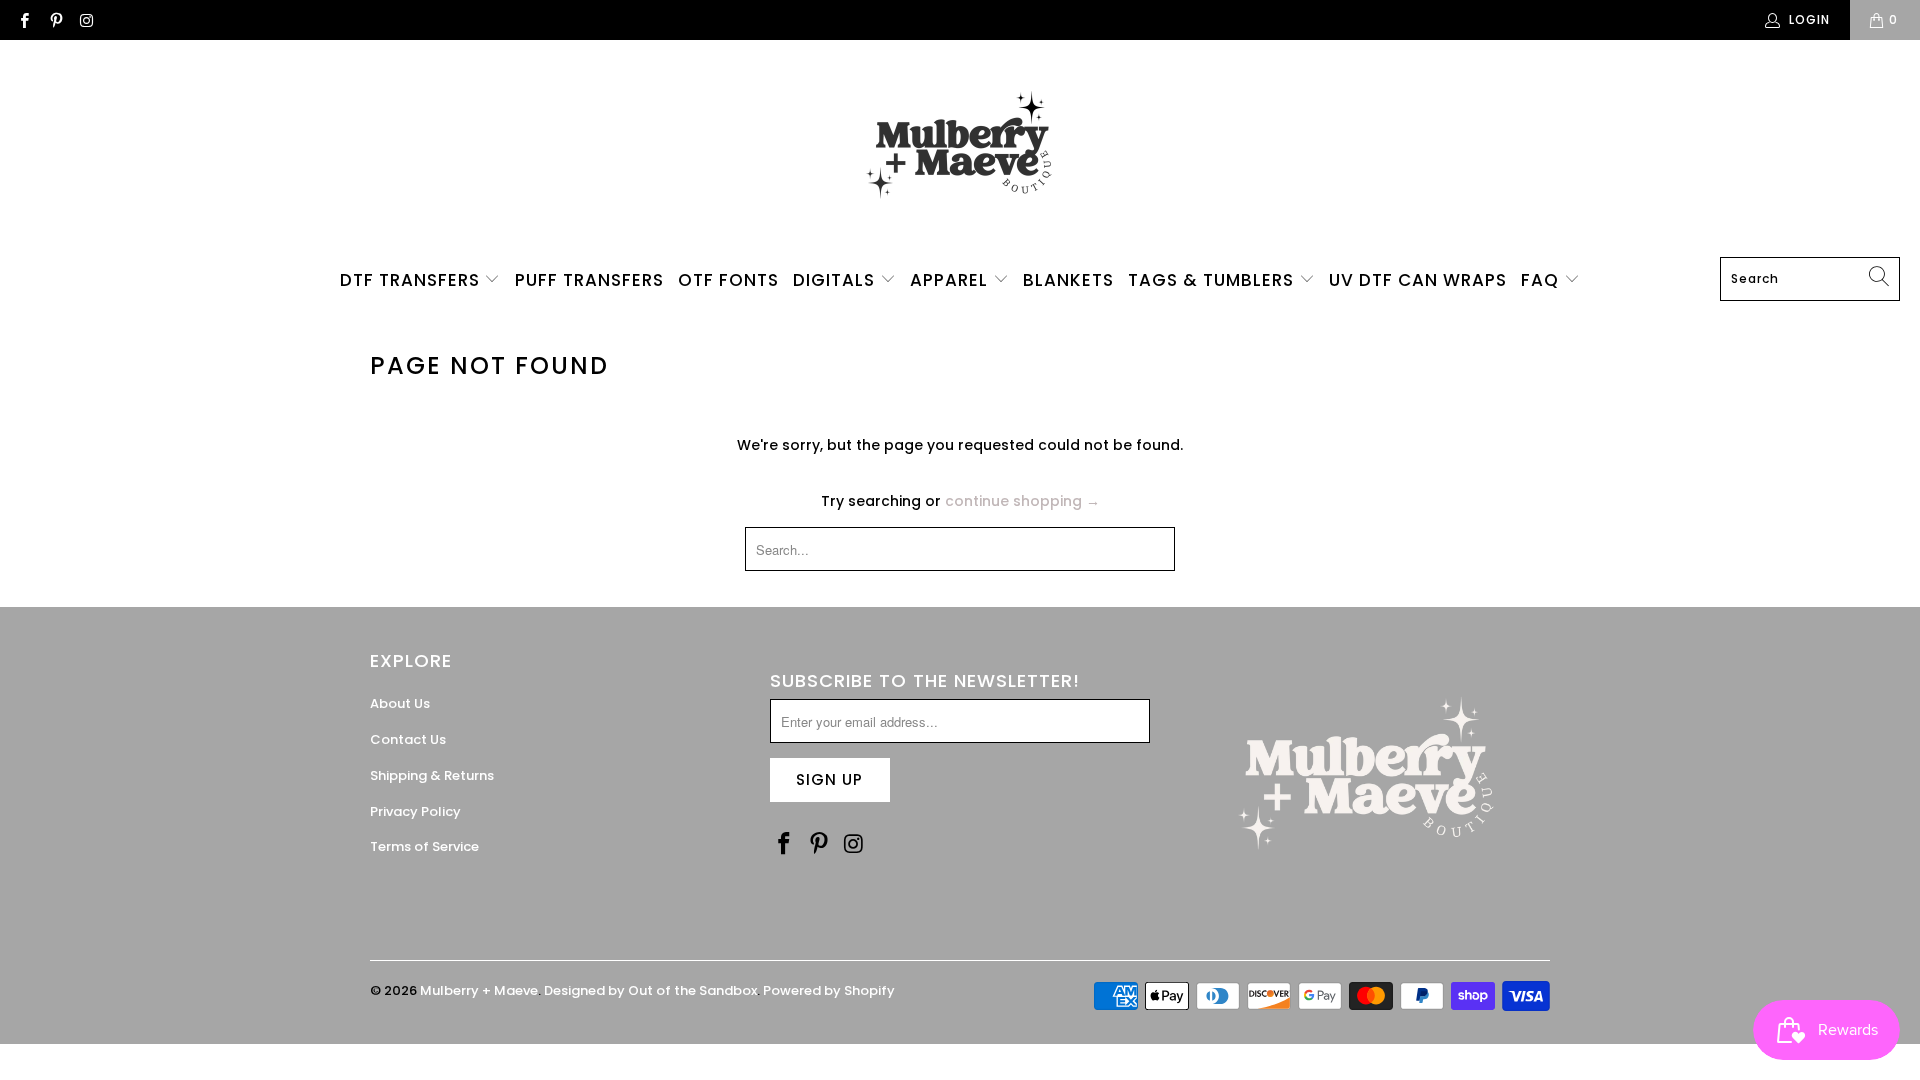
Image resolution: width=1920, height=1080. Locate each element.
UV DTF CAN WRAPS (1418, 280)
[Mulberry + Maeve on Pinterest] (54, 19)
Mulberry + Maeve (479, 990)
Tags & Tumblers (1213, 280)
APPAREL (951, 280)
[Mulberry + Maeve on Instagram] (86, 19)
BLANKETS (1068, 280)
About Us (400, 703)
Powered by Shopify (829, 990)
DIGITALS (836, 280)
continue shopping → (1022, 501)
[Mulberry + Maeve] (960, 153)
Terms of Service (424, 846)
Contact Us (408, 739)
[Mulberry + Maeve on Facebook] (23, 19)
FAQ (1542, 280)
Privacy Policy (415, 811)
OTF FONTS (728, 280)
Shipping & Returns (432, 775)
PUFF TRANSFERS (589, 280)
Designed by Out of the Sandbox (650, 990)
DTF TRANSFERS (412, 280)
